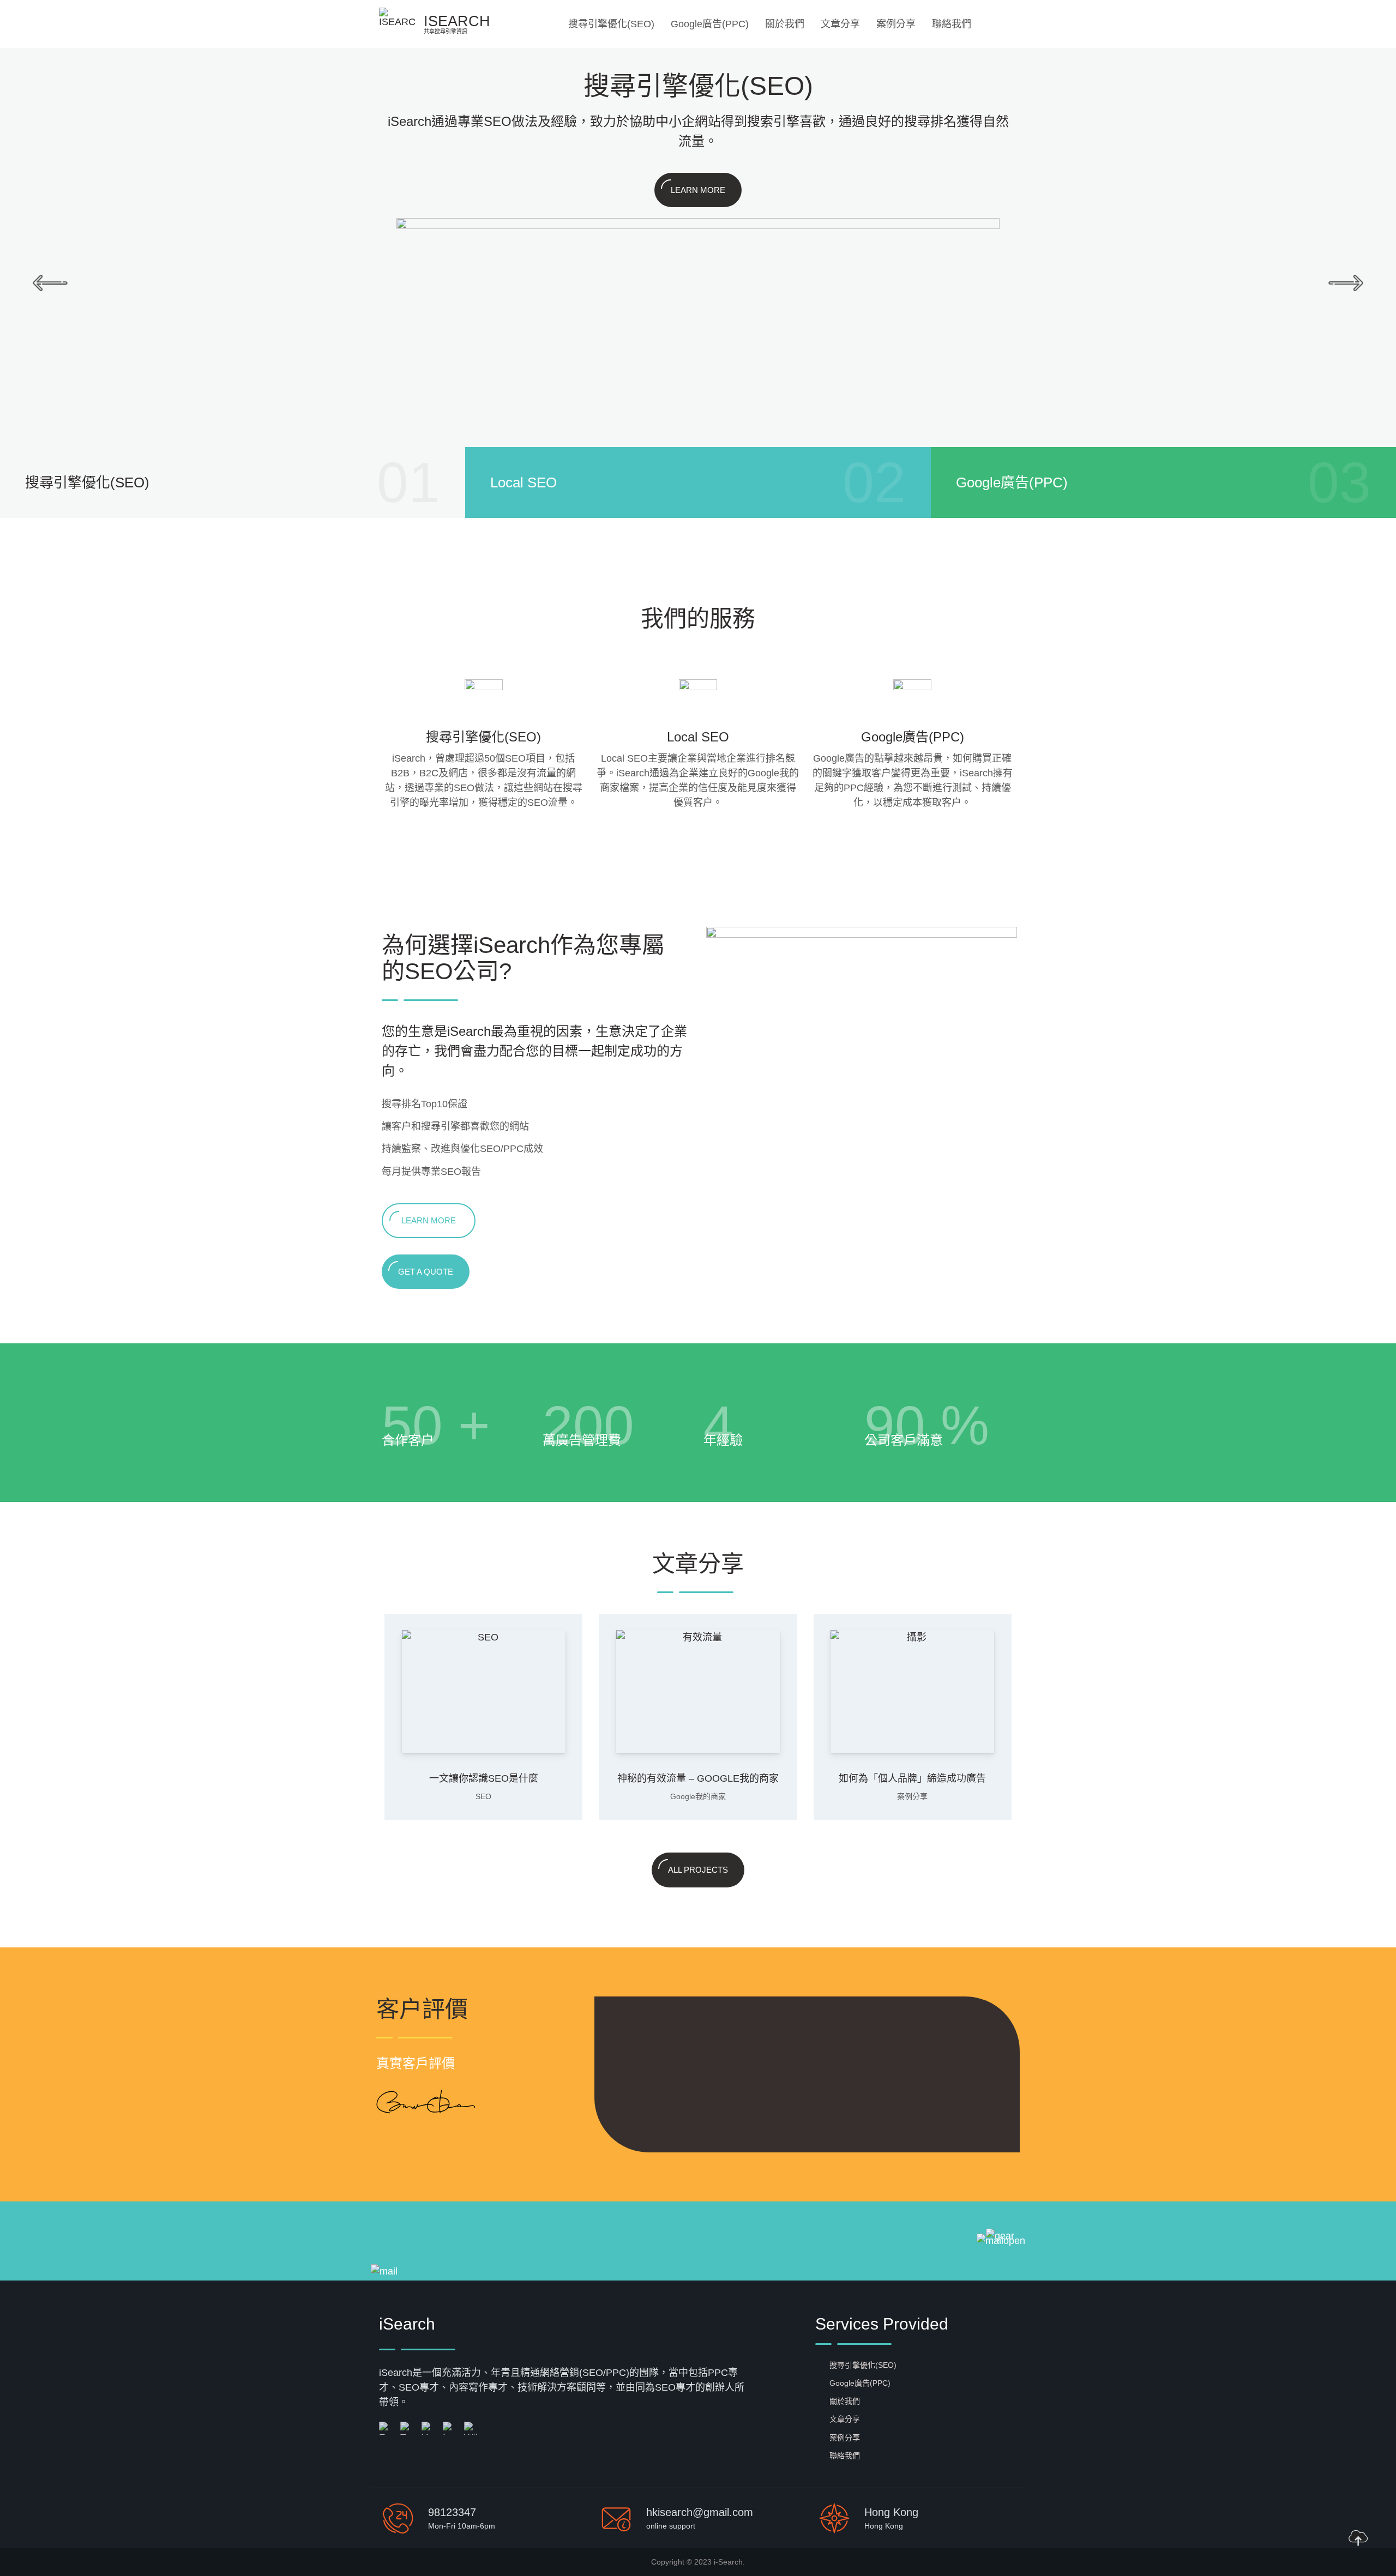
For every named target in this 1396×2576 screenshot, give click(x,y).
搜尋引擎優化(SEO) (611, 24)
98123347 (452, 2512)
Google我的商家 (698, 1796)
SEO (483, 1796)
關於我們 (785, 24)
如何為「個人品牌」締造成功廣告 (912, 1778)
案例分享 (896, 24)
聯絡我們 (952, 24)
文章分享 (840, 24)
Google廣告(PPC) (710, 24)
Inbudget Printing (776, 2053)
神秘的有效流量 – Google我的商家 (698, 1778)
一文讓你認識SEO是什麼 (484, 1778)
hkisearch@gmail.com (700, 2512)
